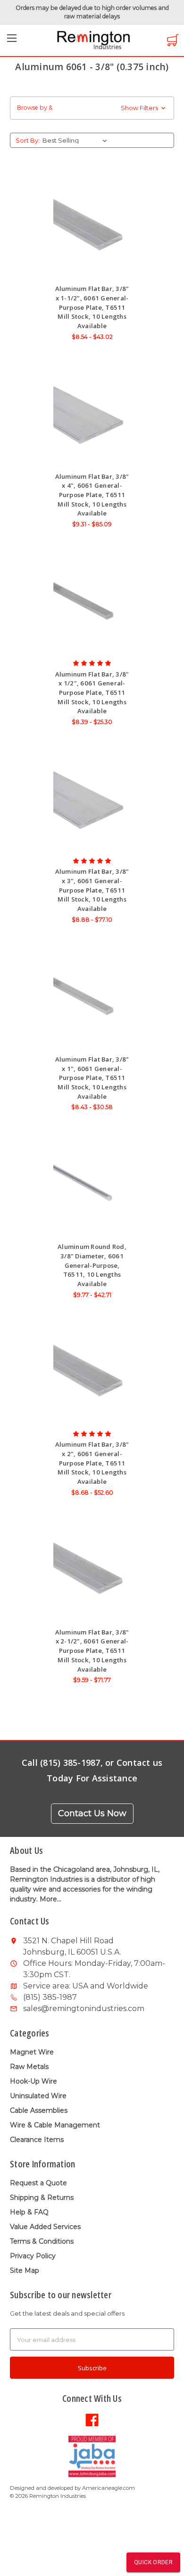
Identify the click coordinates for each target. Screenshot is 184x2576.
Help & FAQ (29, 2212)
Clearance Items (37, 2140)
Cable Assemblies (39, 2110)
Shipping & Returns (42, 2198)
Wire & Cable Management (55, 2125)
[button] (92, 108)
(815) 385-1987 (50, 1997)
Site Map (25, 2270)
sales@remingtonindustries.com (84, 2008)
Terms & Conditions (42, 2241)
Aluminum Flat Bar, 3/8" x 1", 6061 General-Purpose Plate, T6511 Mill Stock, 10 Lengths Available (92, 1078)
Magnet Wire (32, 2052)
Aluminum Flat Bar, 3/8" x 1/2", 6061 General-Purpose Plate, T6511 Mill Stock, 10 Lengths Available (92, 693)
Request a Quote (38, 2183)
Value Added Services (45, 2227)
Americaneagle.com (109, 2488)
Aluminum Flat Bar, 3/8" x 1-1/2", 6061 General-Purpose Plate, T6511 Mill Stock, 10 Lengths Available (92, 307)
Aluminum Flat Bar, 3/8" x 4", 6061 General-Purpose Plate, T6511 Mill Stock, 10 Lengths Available (92, 495)
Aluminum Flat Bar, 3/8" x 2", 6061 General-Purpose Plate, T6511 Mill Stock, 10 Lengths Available (92, 1463)
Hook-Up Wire (33, 2081)
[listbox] (77, 140)
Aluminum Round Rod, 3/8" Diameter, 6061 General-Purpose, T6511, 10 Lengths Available (92, 1265)
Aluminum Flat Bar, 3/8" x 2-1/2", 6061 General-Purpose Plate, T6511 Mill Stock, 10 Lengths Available (92, 1651)
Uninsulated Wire (38, 2096)
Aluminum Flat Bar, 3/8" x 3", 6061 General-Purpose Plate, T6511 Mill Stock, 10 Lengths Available (92, 890)
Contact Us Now (92, 1813)
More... (50, 1899)
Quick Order (153, 2562)
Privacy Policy (33, 2256)
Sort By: (28, 140)
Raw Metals (29, 2067)
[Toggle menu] (12, 41)
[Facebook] (92, 2419)
